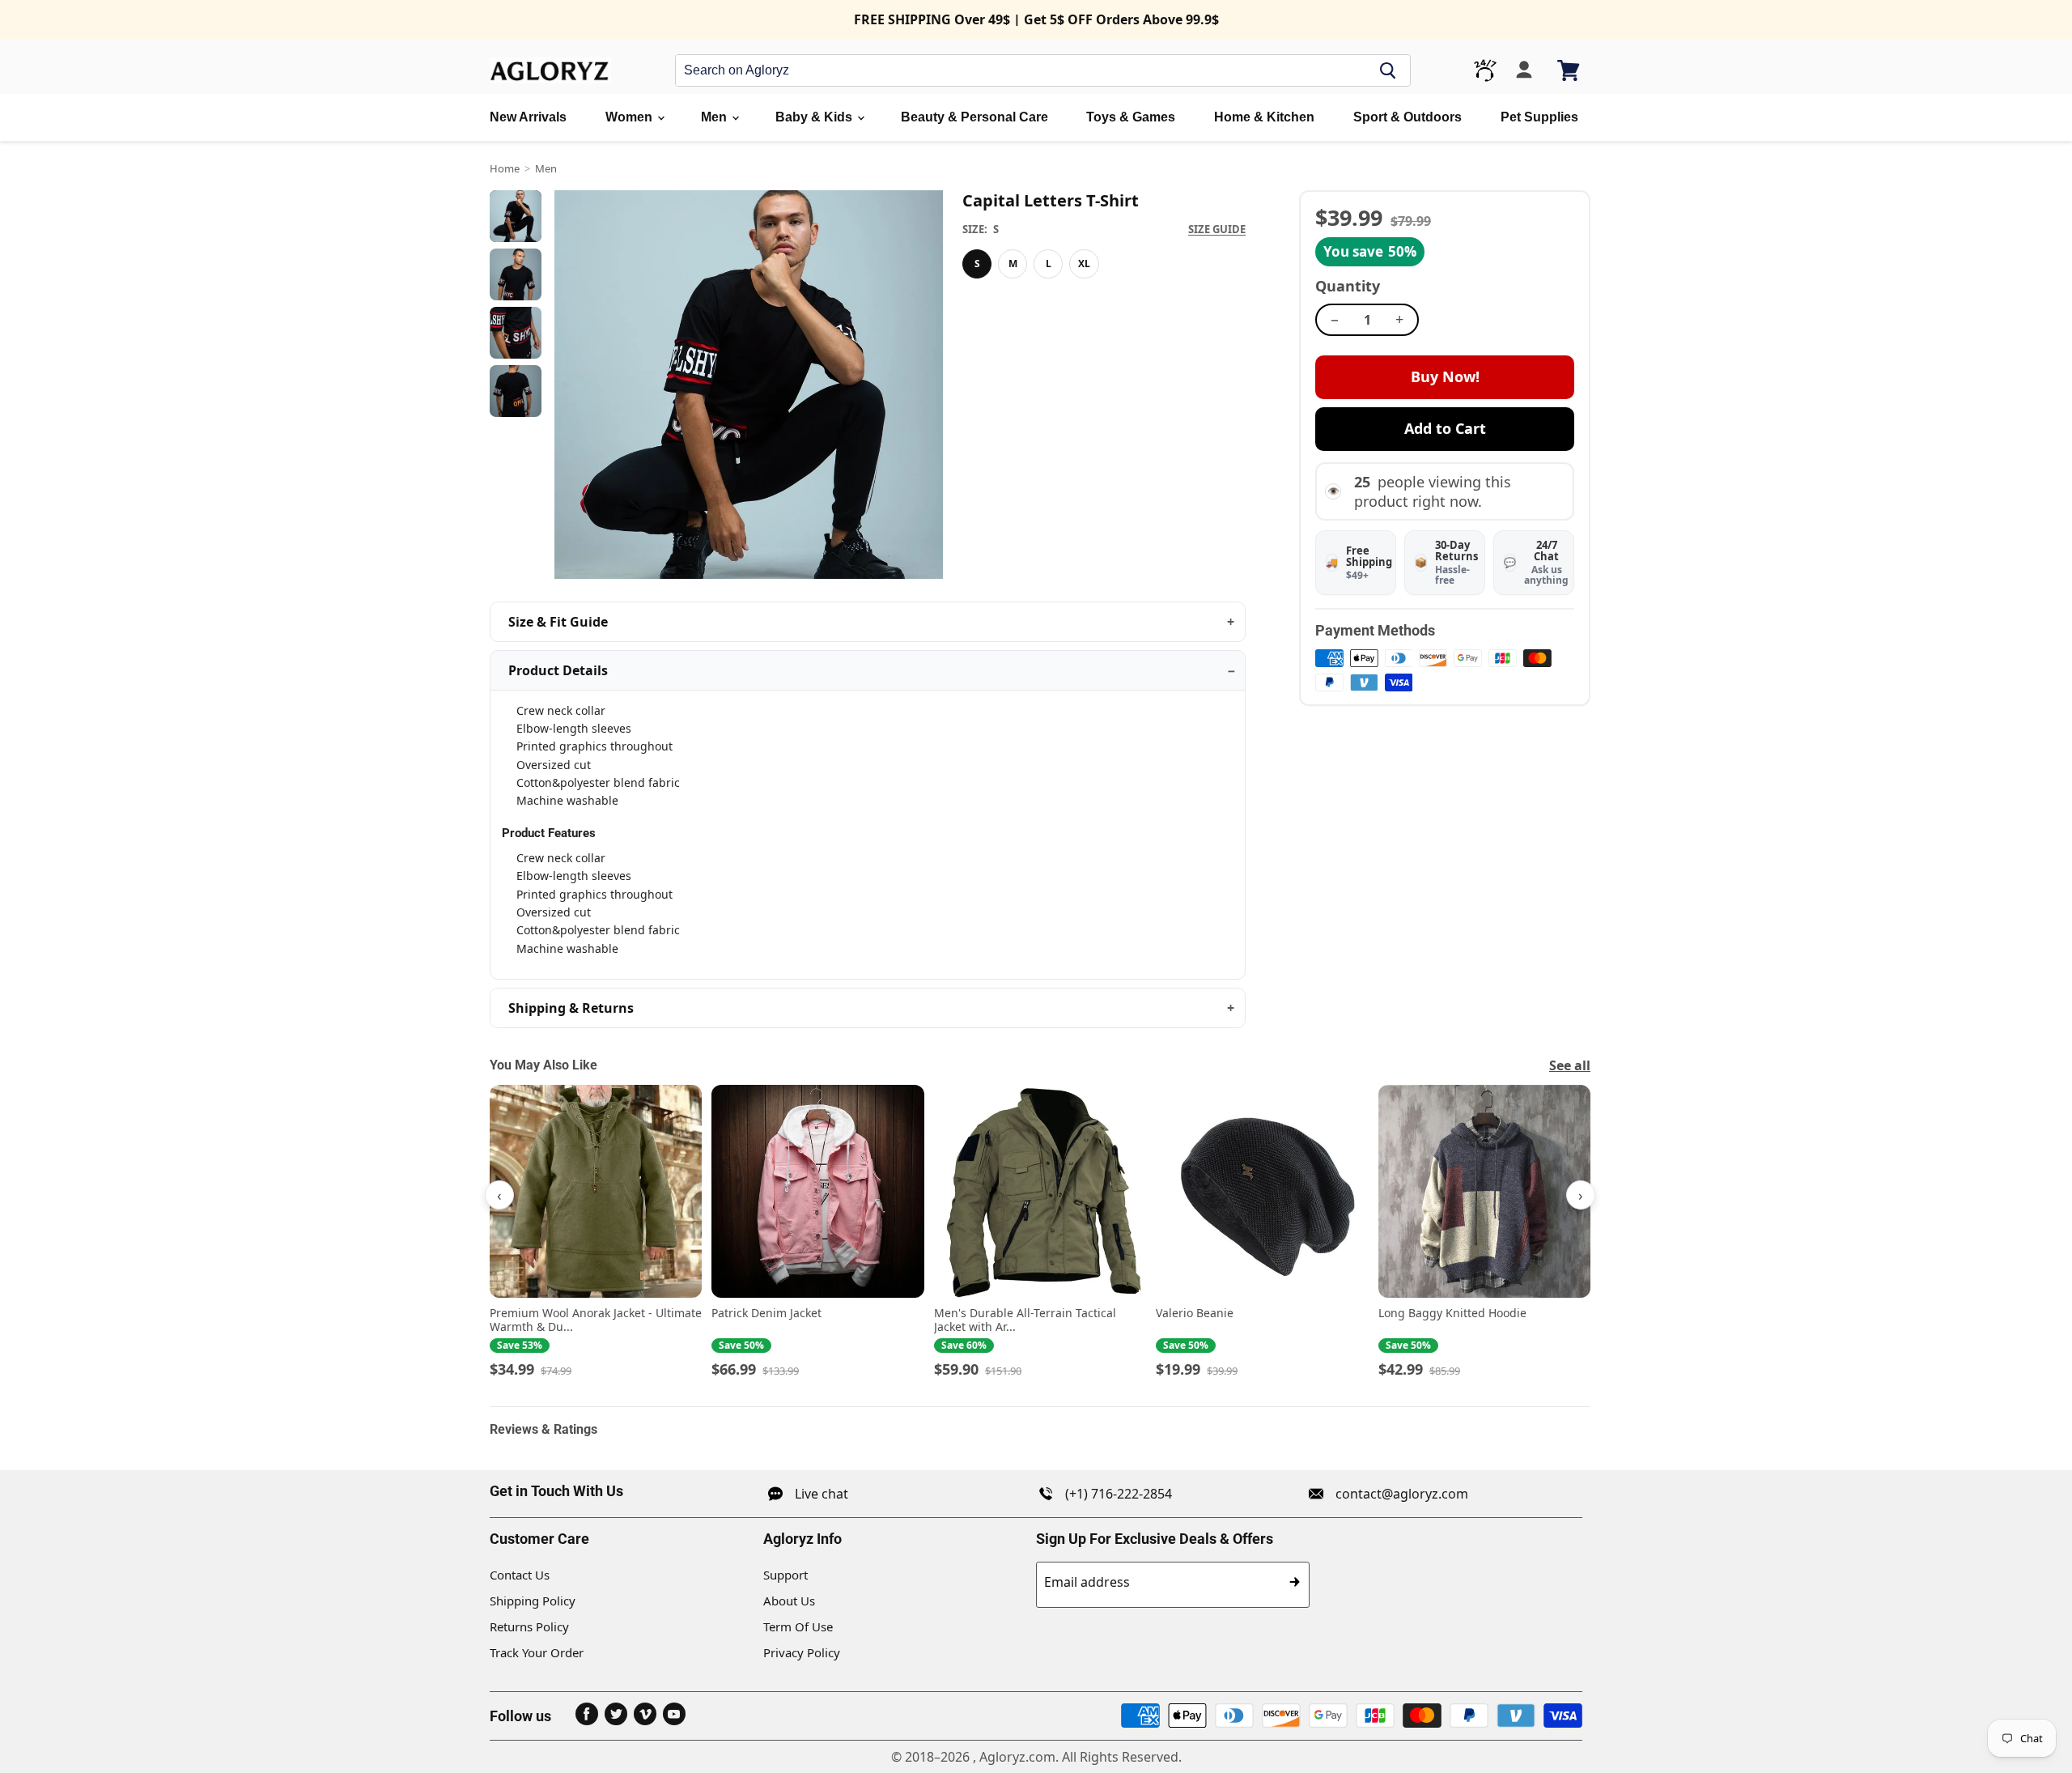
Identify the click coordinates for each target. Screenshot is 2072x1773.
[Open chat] (1485, 70)
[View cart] (1570, 70)
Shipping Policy (533, 1601)
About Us (789, 1601)
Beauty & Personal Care (974, 117)
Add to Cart (1445, 428)
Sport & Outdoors (1408, 117)
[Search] (1388, 70)
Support (785, 1575)
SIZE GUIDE (1217, 229)
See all (1570, 1065)
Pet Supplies (1539, 117)
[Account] (1524, 70)
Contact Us (520, 1575)
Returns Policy (529, 1626)
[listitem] (596, 1232)
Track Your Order (537, 1652)
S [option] (977, 264)
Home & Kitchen (1264, 117)
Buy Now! (1445, 376)
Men (715, 117)
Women (631, 117)
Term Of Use (798, 1626)
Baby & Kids (815, 117)
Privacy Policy (802, 1652)
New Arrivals (528, 117)
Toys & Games (1131, 117)
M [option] (1013, 264)
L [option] (1049, 264)
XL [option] (1084, 264)
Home (505, 168)
